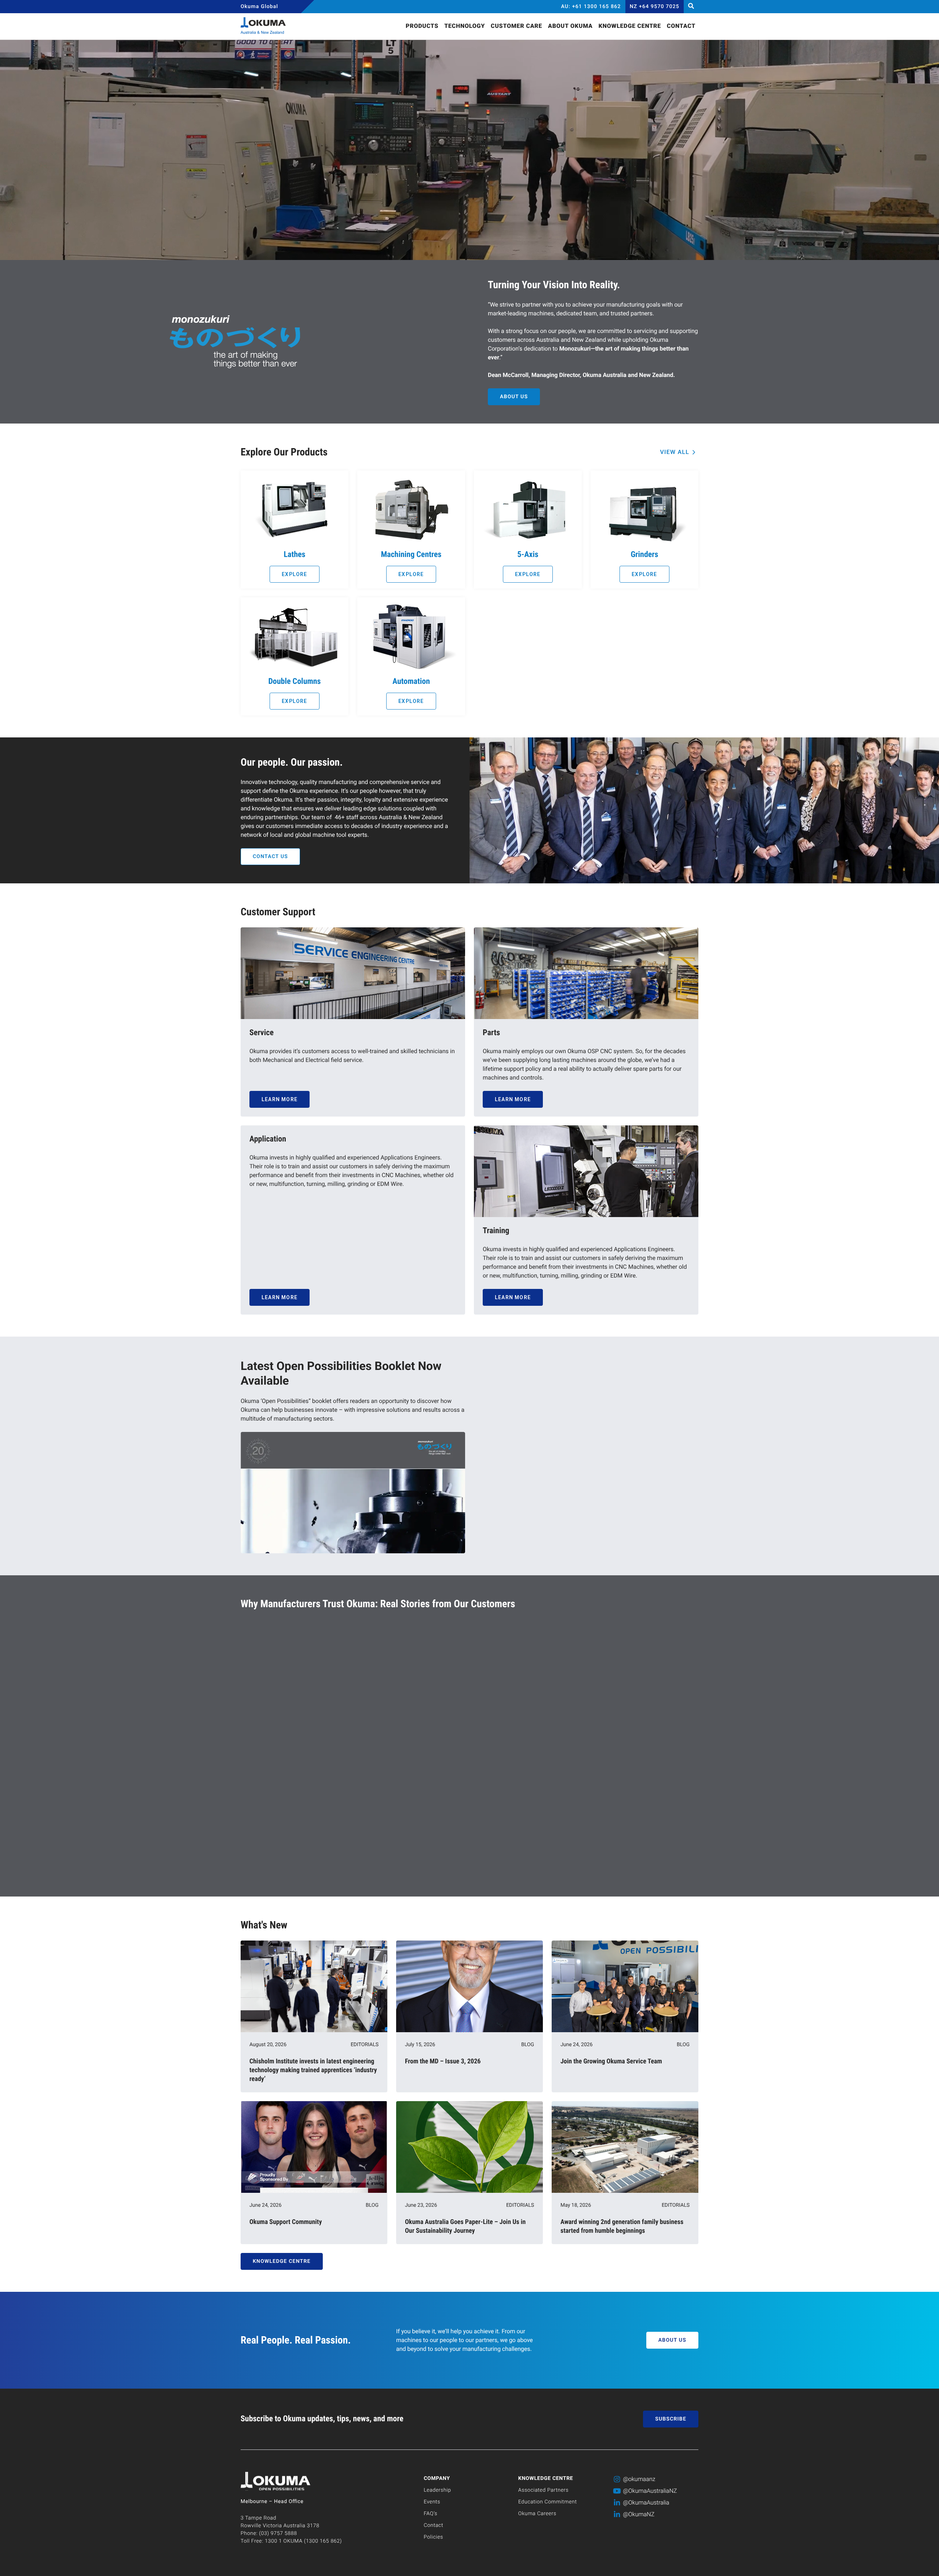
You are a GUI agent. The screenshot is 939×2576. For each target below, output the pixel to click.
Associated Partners (543, 2490)
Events (432, 2502)
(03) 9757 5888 (278, 2533)
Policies (433, 2537)
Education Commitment (548, 2502)
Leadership (437, 2490)
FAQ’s (430, 2514)
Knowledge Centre (546, 2478)
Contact (433, 2525)
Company (437, 2478)
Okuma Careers (537, 2514)
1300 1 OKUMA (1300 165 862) (303, 2541)
